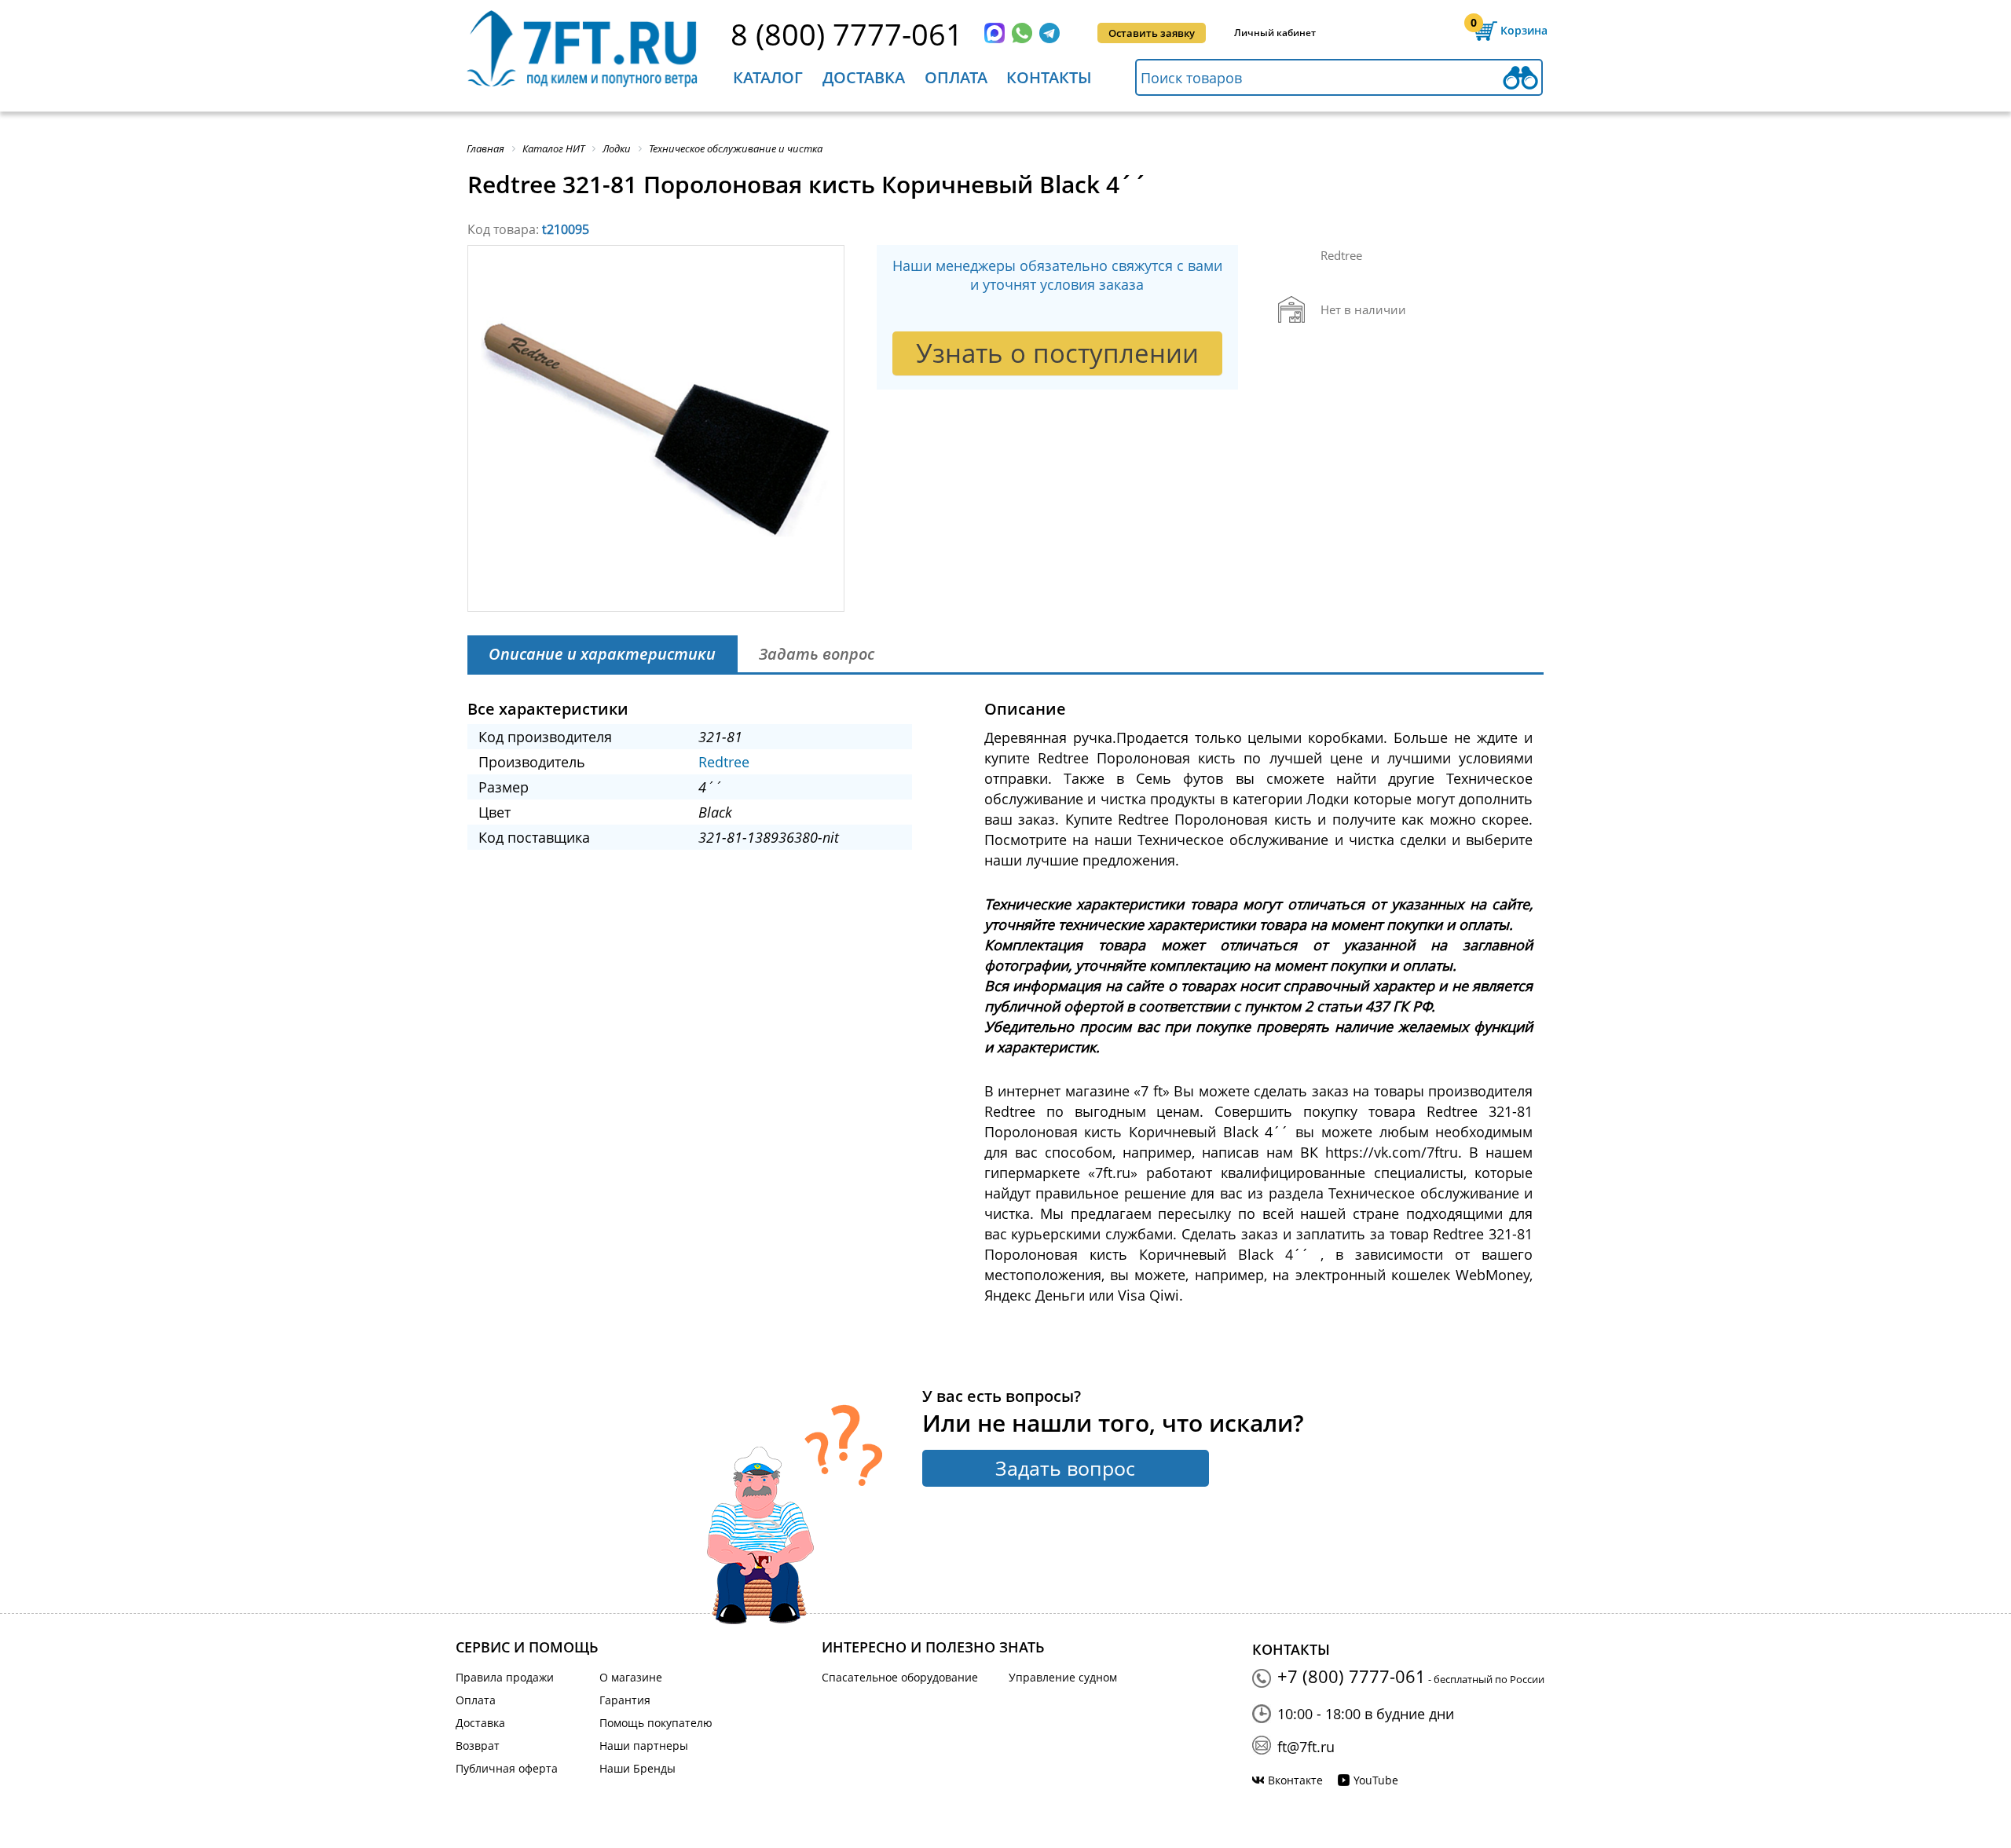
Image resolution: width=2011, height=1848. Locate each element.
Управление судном (1063, 1677)
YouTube (1376, 1780)
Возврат (478, 1746)
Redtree (724, 762)
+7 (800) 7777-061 (1352, 1676)
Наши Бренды (637, 1768)
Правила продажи (505, 1677)
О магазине (631, 1677)
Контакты (1049, 77)
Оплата (956, 77)
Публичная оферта (507, 1768)
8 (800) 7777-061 (847, 34)
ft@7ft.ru (1306, 1747)
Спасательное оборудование (900, 1677)
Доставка (864, 77)
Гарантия (625, 1700)
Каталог (768, 77)
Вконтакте (1295, 1780)
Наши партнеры (644, 1746)
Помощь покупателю (656, 1723)
